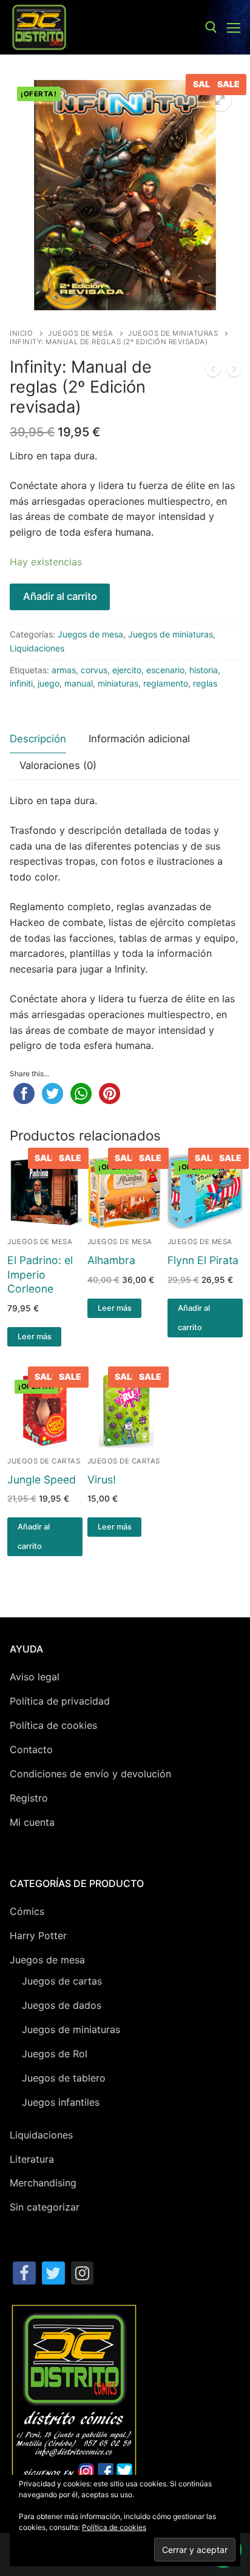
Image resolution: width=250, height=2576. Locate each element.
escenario (165, 670)
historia (204, 670)
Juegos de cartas (44, 1461)
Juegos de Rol (55, 2054)
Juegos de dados (62, 2005)
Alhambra (111, 1260)
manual (79, 683)
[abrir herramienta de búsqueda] (211, 27)
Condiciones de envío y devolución (90, 1774)
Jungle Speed (42, 1479)
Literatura (32, 2159)
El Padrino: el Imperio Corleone (40, 1275)
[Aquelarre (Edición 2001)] (213, 371)
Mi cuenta (32, 1822)
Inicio (21, 333)
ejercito (127, 670)
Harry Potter (38, 1935)
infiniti (21, 683)
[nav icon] (234, 27)
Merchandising (43, 2183)
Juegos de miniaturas (173, 333)
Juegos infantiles (61, 2102)
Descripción (38, 739)
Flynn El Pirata (203, 1260)
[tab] (38, 740)
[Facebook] (24, 2273)
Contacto (31, 1749)
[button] (220, 100)
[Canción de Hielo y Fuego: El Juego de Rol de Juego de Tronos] (234, 371)
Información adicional (139, 739)
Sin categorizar (45, 2207)
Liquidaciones (37, 648)
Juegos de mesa (80, 333)
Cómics (27, 1911)
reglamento (166, 683)
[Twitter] (53, 2273)
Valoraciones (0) (58, 765)
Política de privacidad (60, 1701)
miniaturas (118, 683)
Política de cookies (53, 1725)
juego (49, 683)
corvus (94, 670)
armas (64, 670)
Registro (29, 1798)
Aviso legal (35, 1677)
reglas (205, 683)
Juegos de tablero (64, 2078)
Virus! (102, 1479)
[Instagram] (83, 2273)
